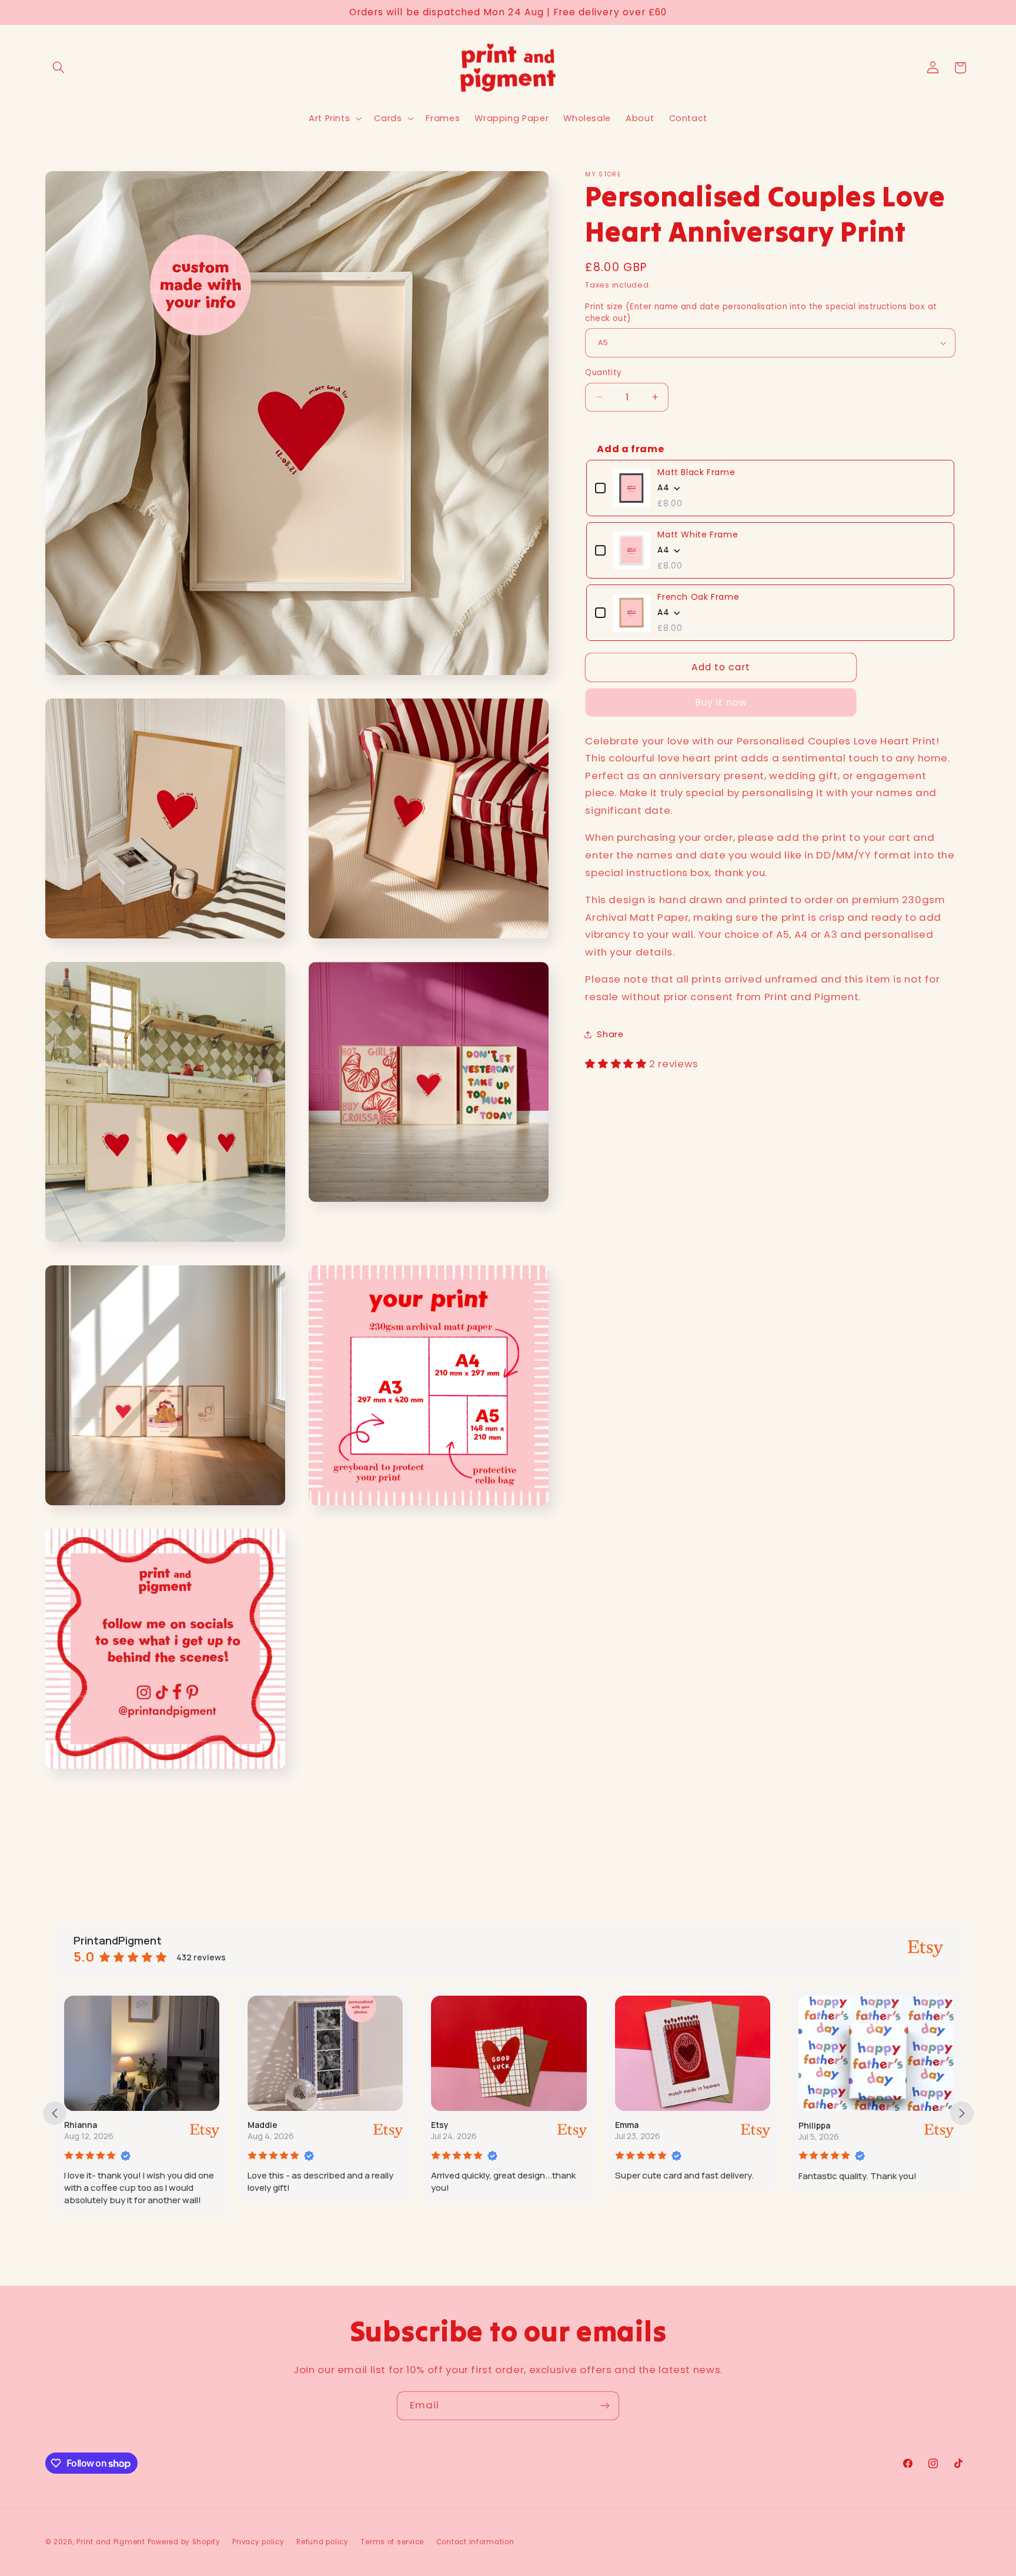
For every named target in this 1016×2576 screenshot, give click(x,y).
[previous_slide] (55, 2113)
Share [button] (610, 1034)
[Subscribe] (605, 2406)
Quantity (603, 372)
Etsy (440, 2125)
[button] (59, 68)
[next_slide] (962, 2113)
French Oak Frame (698, 597)
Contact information (475, 2541)
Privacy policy (258, 2541)
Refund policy (322, 2541)
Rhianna (81, 2125)
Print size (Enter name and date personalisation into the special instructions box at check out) (761, 313)
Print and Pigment (111, 2541)
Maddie (263, 2125)
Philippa (814, 2125)
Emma (627, 2125)
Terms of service (392, 2541)
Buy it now (721, 702)
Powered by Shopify (184, 2541)
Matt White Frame (698, 534)
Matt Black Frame (696, 472)
